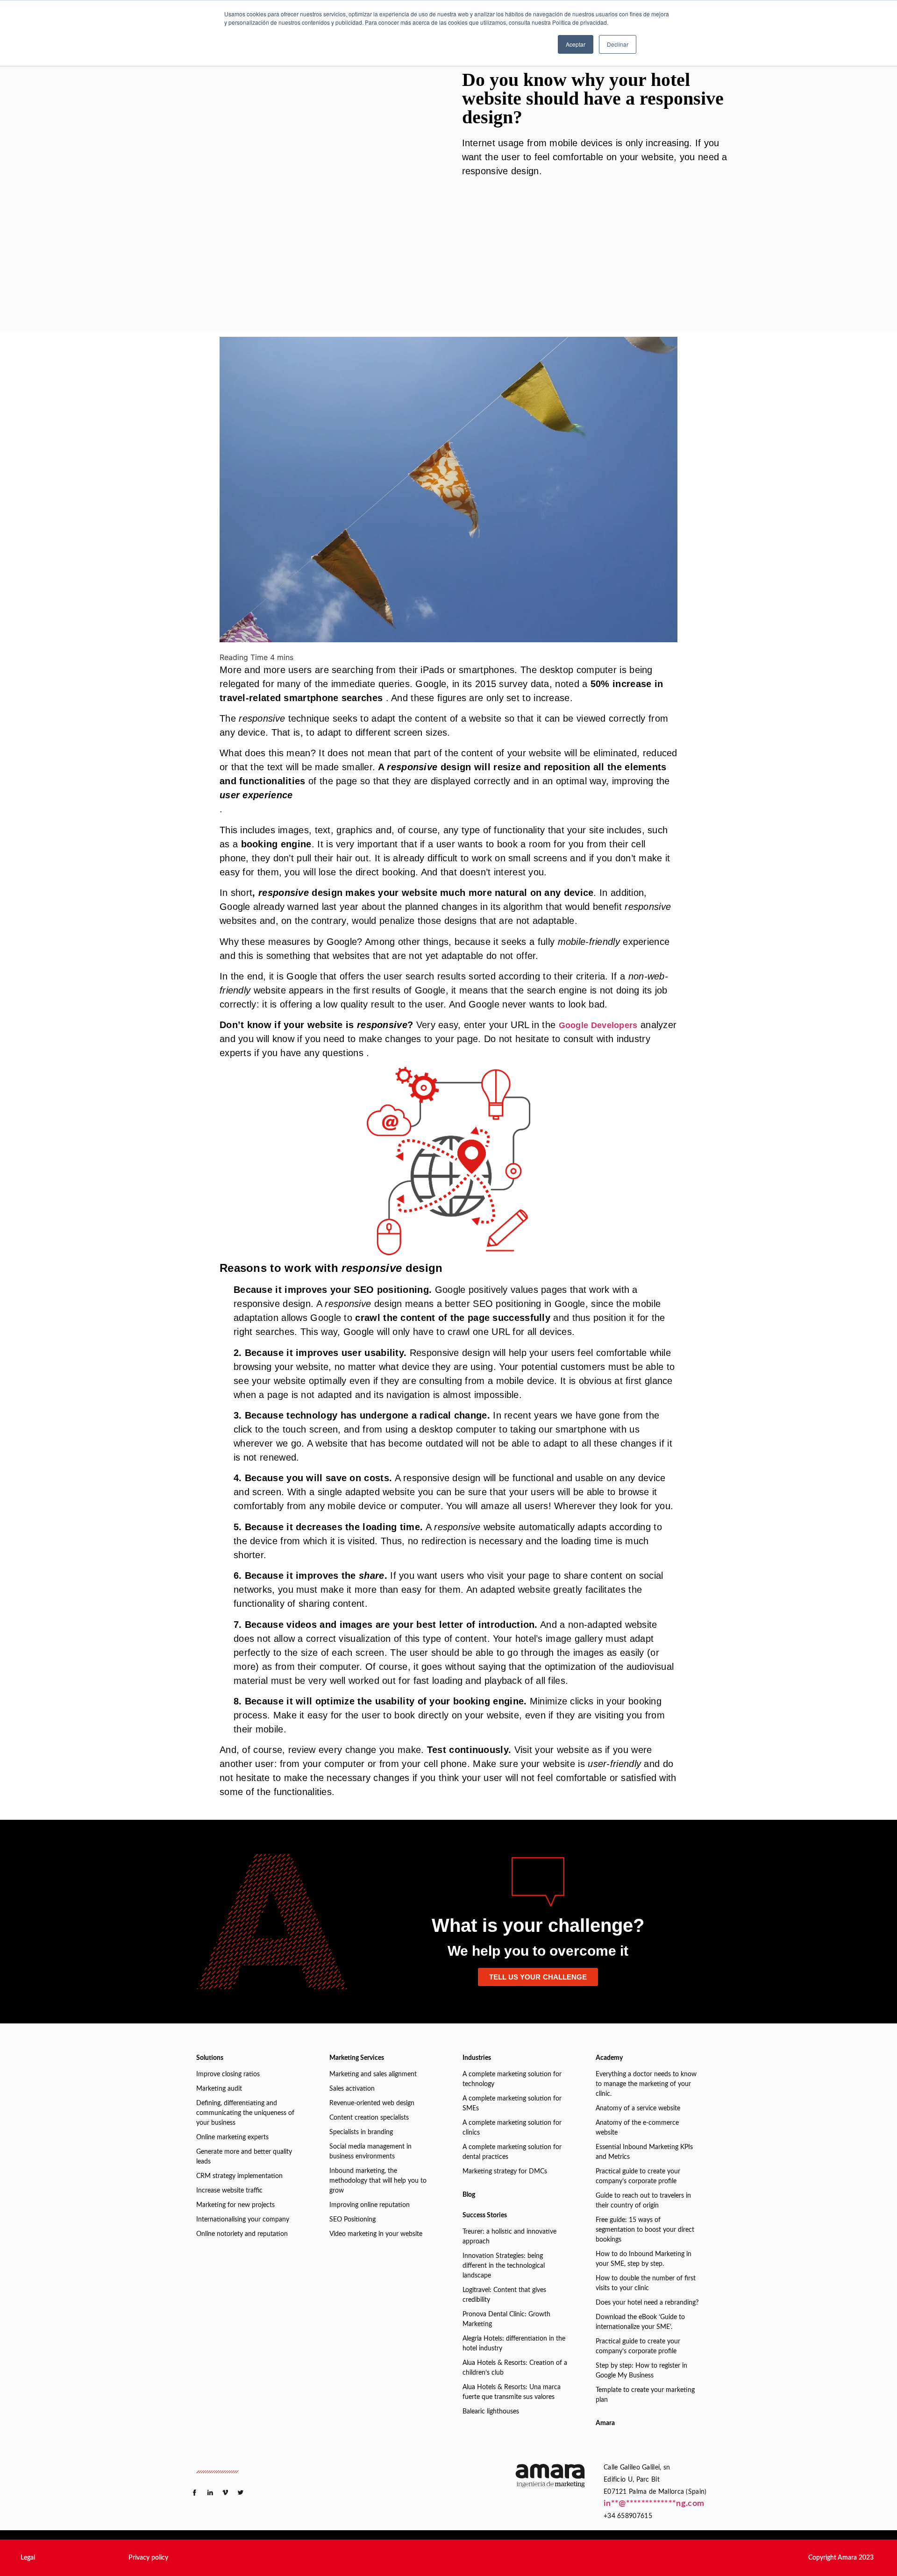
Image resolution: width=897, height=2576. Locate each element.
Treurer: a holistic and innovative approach (509, 2237)
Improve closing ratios (228, 2074)
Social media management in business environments (370, 2152)
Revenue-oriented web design (372, 2103)
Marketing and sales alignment (373, 2074)
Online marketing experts (232, 2137)
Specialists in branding (361, 2132)
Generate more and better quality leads (244, 2157)
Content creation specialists (369, 2118)
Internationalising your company (243, 2220)
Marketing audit (219, 2089)
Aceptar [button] (576, 44)
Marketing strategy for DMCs (505, 2172)
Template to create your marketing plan (645, 2395)
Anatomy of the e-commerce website (637, 2128)
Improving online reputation (370, 2205)
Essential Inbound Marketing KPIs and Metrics (644, 2152)
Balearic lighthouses (491, 2412)
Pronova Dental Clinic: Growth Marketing (506, 2319)
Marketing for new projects (235, 2205)
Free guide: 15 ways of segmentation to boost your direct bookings (645, 2230)
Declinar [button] (618, 44)
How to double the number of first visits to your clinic (646, 2283)
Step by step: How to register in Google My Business (641, 2371)
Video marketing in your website (376, 2234)
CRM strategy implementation (239, 2176)
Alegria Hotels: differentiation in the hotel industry (514, 2344)
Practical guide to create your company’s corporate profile (638, 2176)
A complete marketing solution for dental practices (512, 2152)
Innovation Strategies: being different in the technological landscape (504, 2266)
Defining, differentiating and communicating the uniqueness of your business (245, 2113)
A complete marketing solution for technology (512, 2079)
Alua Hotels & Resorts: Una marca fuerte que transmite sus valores (512, 2392)
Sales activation (352, 2089)
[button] (28, 2558)
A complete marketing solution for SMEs (512, 2104)
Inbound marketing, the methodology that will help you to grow (378, 2181)
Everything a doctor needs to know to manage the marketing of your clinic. (646, 2084)
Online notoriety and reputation (242, 2234)
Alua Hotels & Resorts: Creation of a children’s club (515, 2368)
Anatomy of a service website (638, 2108)
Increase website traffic (229, 2191)
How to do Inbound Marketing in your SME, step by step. (644, 2259)
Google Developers (598, 1025)
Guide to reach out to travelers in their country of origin (643, 2201)
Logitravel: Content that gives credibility (504, 2295)
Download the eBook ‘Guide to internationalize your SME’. (640, 2322)
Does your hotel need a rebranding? (647, 2303)
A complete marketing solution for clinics (512, 2128)
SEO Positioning (352, 2220)
